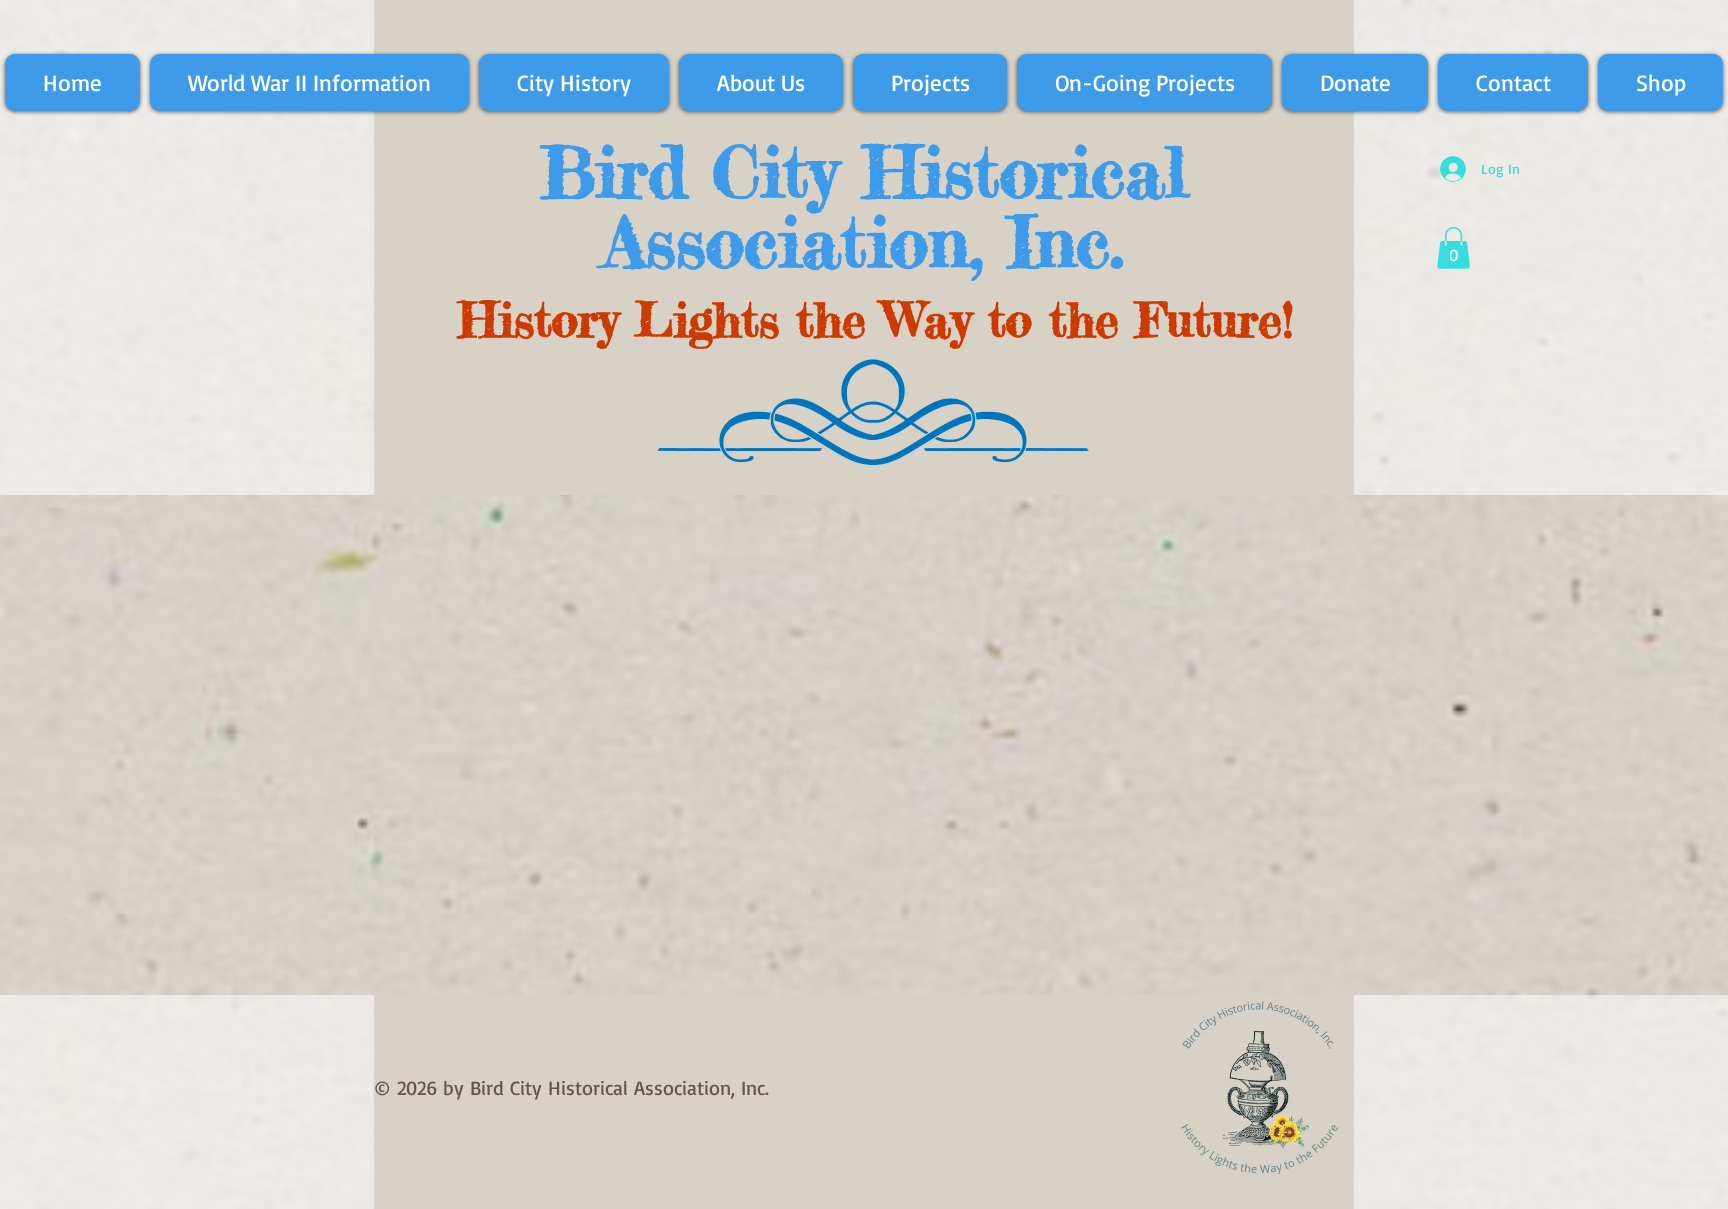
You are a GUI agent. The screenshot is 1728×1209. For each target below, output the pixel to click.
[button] (1453, 248)
